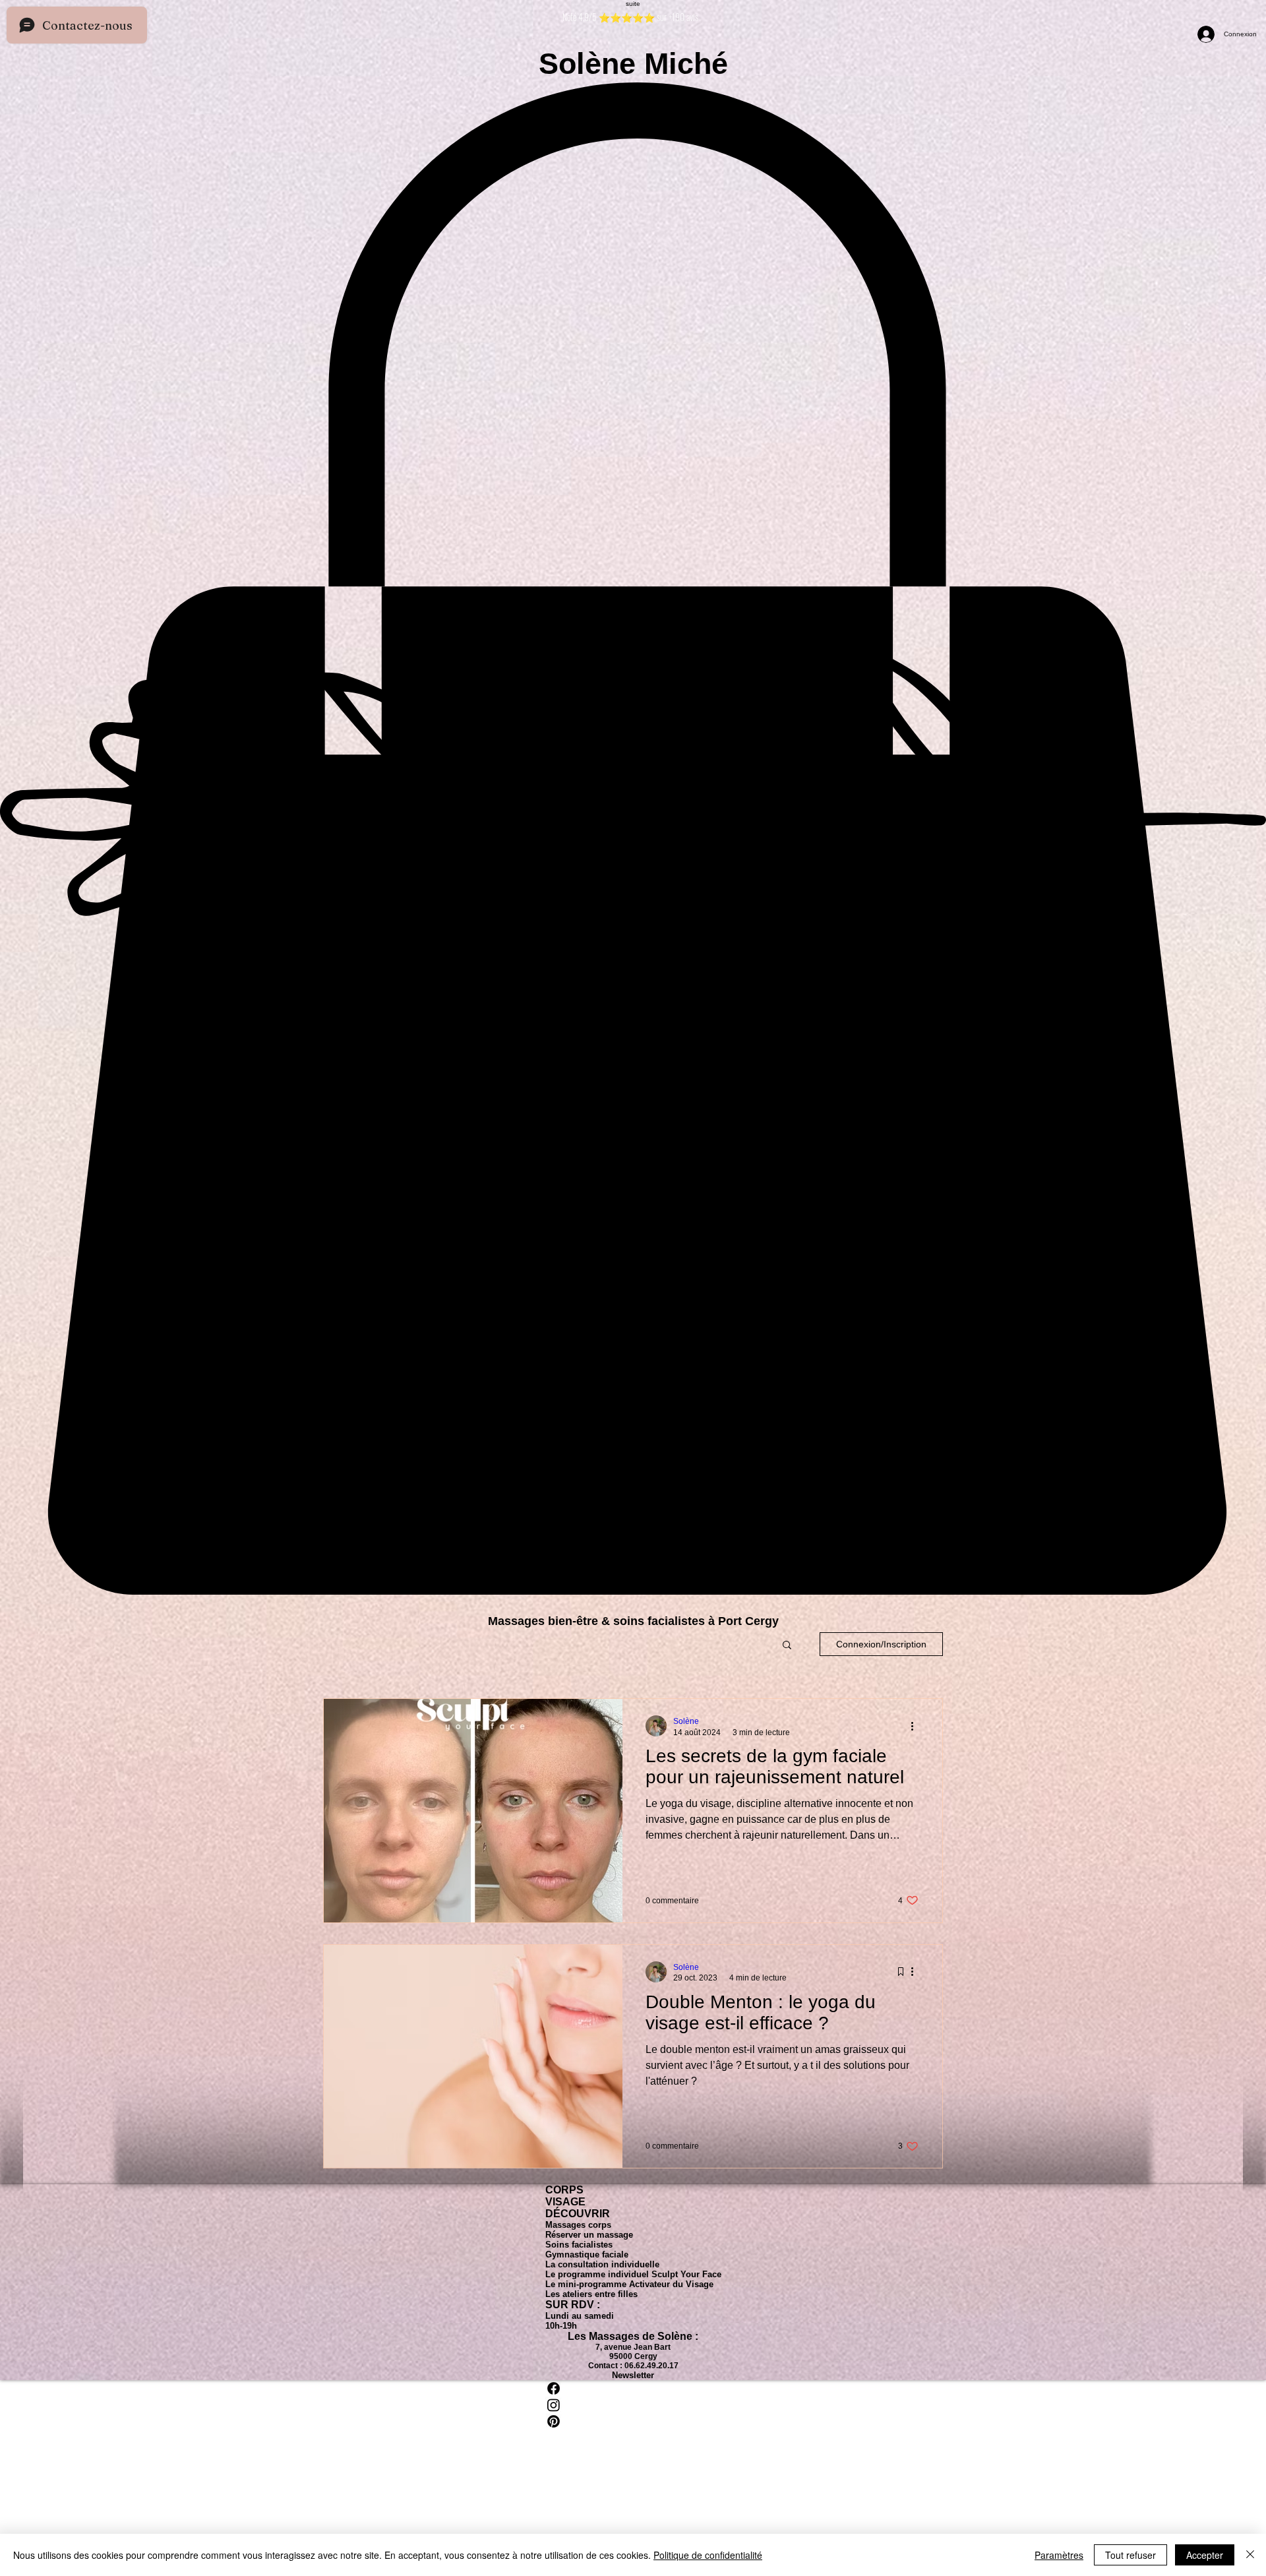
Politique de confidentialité (708, 2555)
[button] (787, 1646)
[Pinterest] (633, 2421)
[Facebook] (633, 2388)
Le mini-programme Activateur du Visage (629, 2284)
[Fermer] (1250, 2555)
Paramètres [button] (1059, 2555)
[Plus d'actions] (917, 1726)
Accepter (1205, 2555)
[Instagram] (633, 2405)
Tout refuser (1130, 2555)
